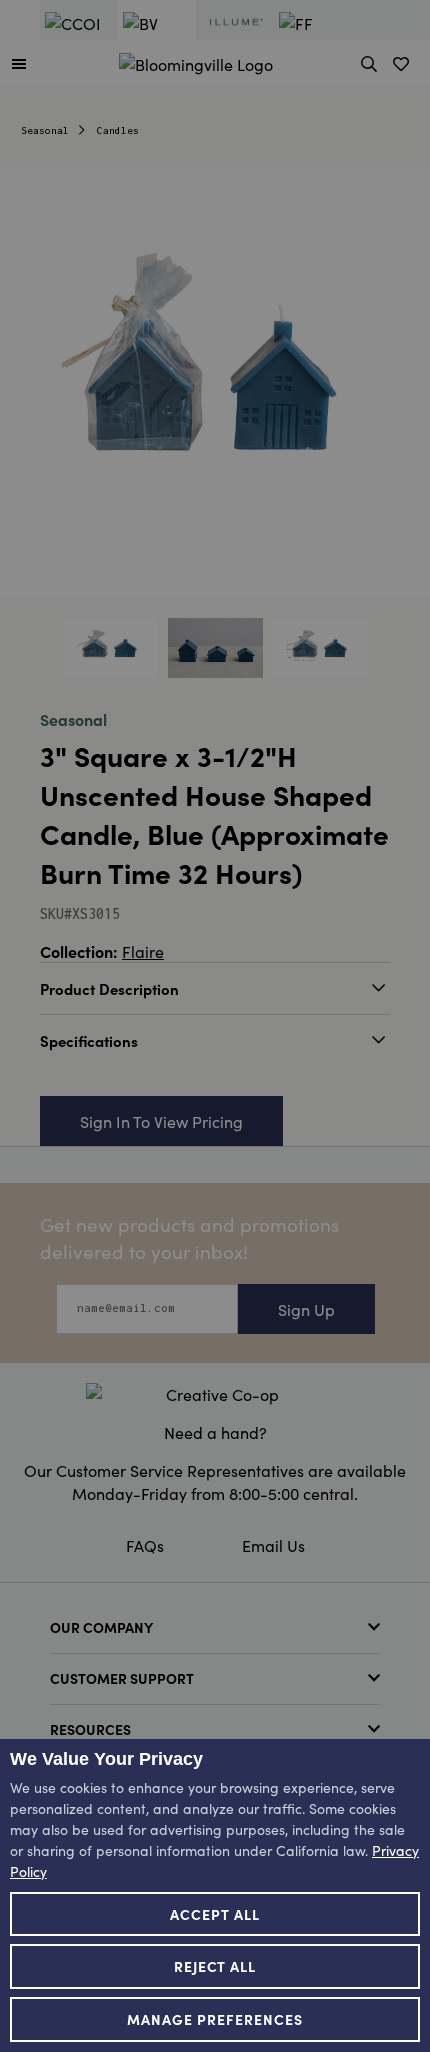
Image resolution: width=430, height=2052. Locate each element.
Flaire (143, 951)
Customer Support (122, 1678)
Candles (118, 130)
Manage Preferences (215, 2019)
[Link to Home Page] (196, 61)
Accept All (215, 1914)
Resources (90, 1729)
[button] (19, 63)
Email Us (273, 1545)
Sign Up (306, 1309)
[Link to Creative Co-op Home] (215, 1394)
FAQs (145, 1545)
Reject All (215, 1966)
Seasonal (45, 130)
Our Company (101, 1627)
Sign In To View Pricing (161, 1121)
